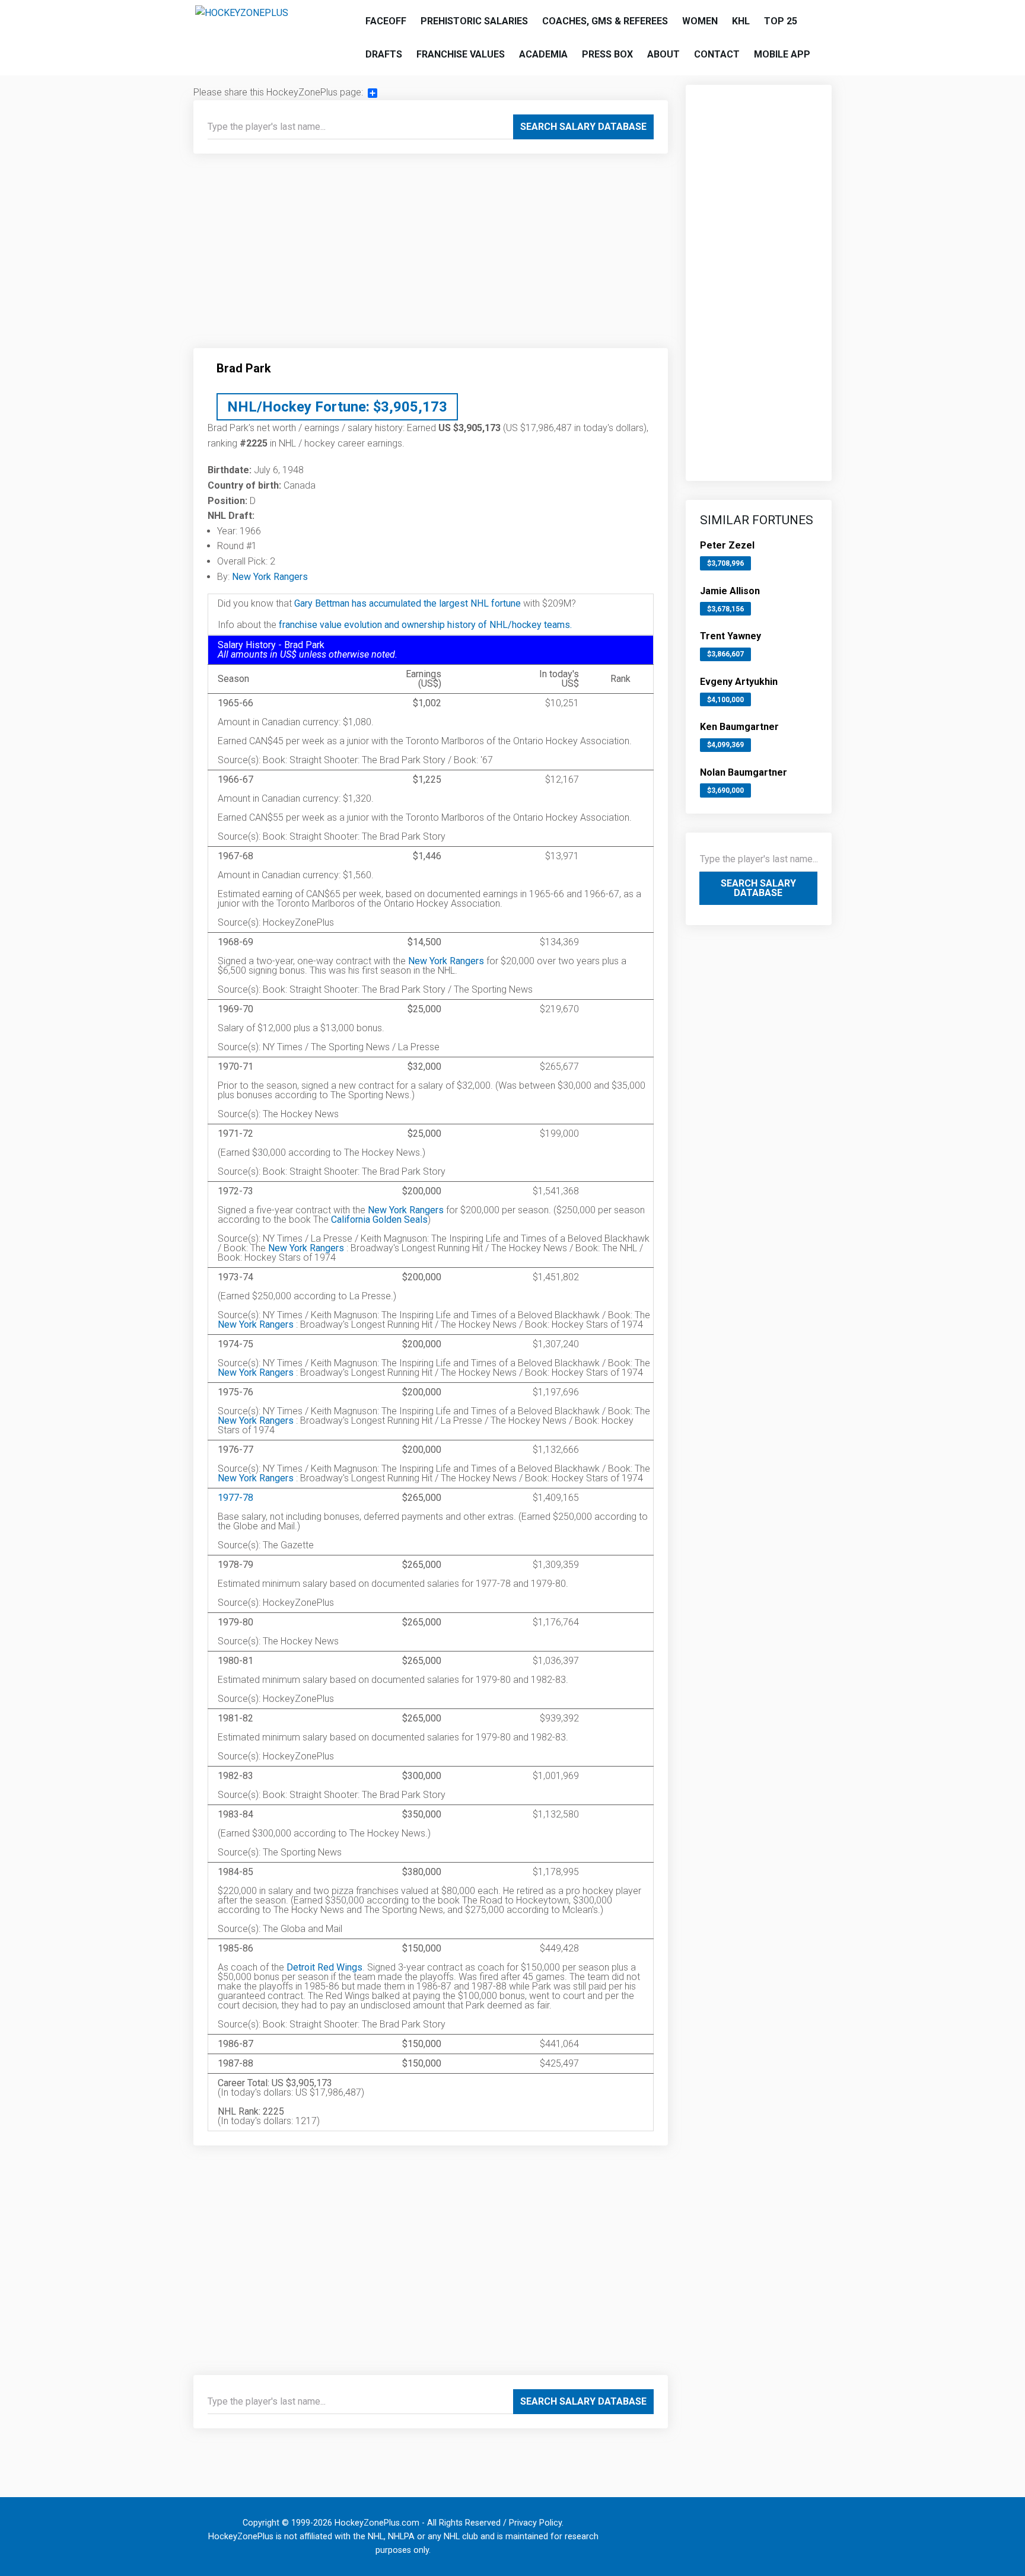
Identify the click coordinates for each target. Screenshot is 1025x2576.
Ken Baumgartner (739, 727)
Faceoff (386, 21)
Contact (717, 54)
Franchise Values (461, 54)
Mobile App (782, 54)
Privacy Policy (535, 2523)
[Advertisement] (431, 256)
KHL (741, 21)
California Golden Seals (379, 1220)
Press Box (607, 54)
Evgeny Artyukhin (739, 682)
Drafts (384, 54)
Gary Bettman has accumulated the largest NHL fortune (408, 603)
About (663, 54)
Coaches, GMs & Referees (605, 21)
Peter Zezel (727, 545)
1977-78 (235, 1498)
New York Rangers (270, 577)
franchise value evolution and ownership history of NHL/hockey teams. (425, 625)
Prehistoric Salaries (474, 21)
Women (700, 21)
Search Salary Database (583, 127)
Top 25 (781, 21)
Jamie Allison (730, 591)
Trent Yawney (730, 636)
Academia (543, 54)
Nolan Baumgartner (744, 772)
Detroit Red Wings (324, 1967)
